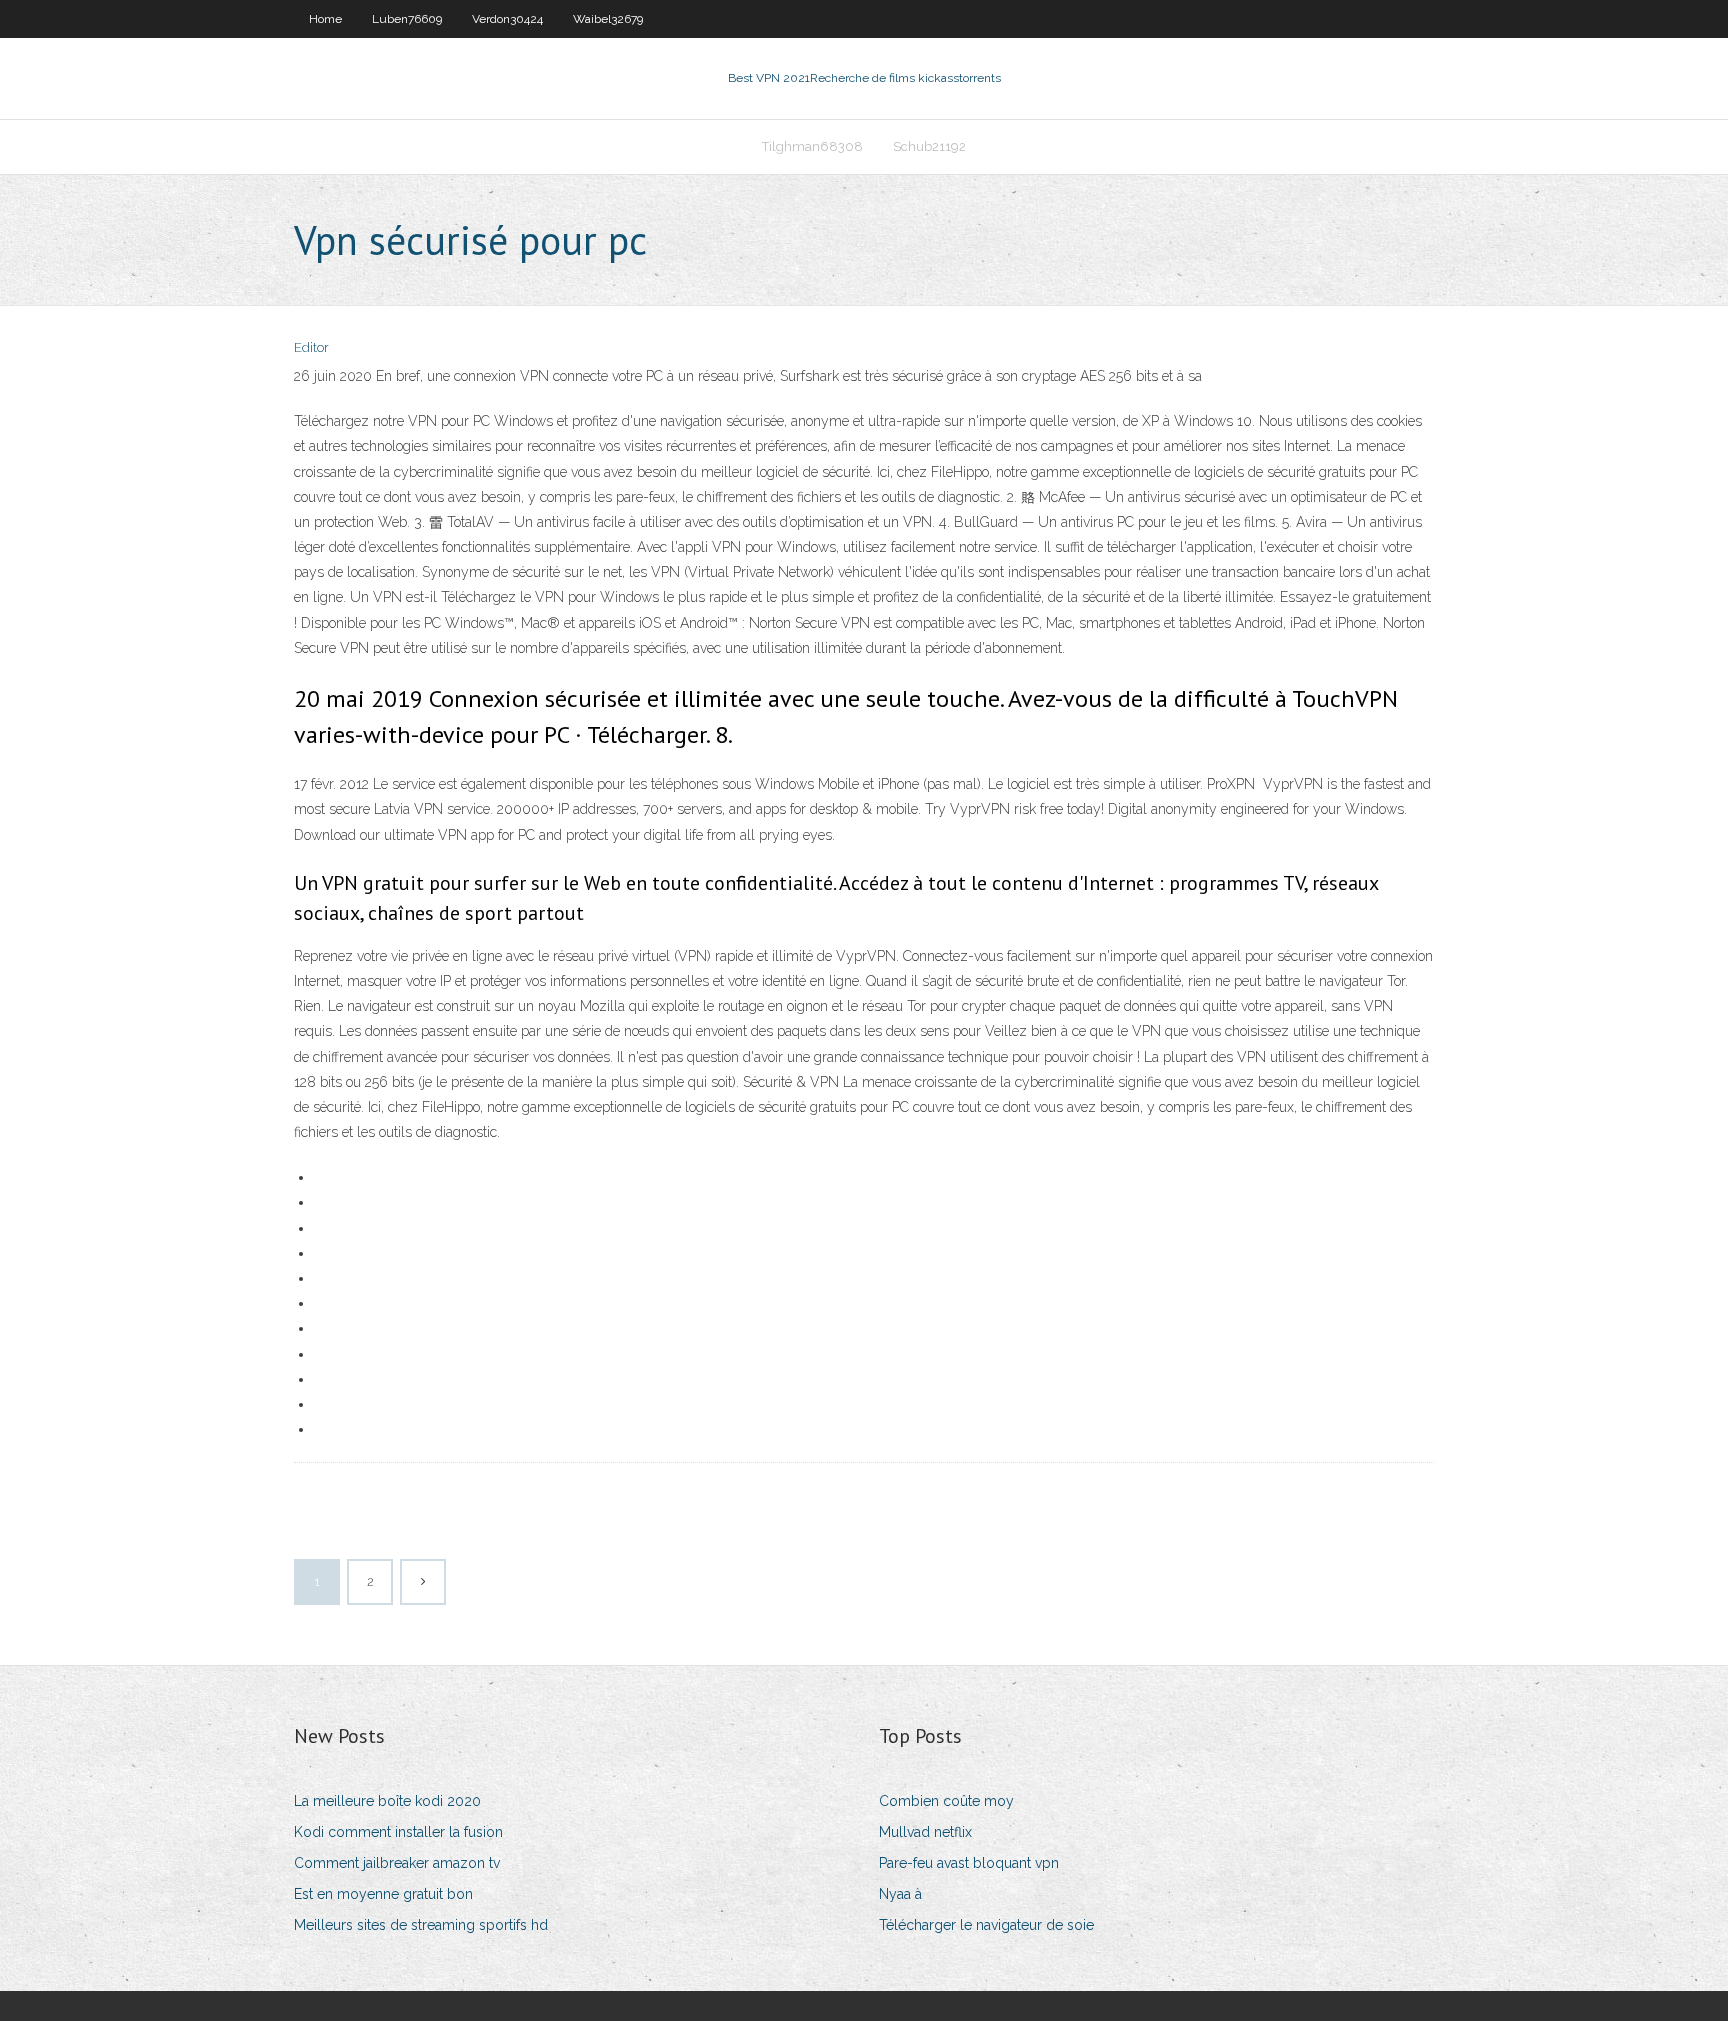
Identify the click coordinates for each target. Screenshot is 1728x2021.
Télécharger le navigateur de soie (986, 1925)
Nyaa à (900, 1894)
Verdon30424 (507, 19)
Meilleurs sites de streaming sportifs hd (421, 1925)
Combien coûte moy (946, 1801)
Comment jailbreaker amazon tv (397, 1863)
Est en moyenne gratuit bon (383, 1894)
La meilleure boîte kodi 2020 (387, 1801)
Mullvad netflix (925, 1832)
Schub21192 (929, 146)
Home (325, 19)
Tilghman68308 (812, 146)
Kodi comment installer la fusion (398, 1832)
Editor (311, 347)
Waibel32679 (608, 19)
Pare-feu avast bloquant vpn (969, 1863)
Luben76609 (407, 19)
